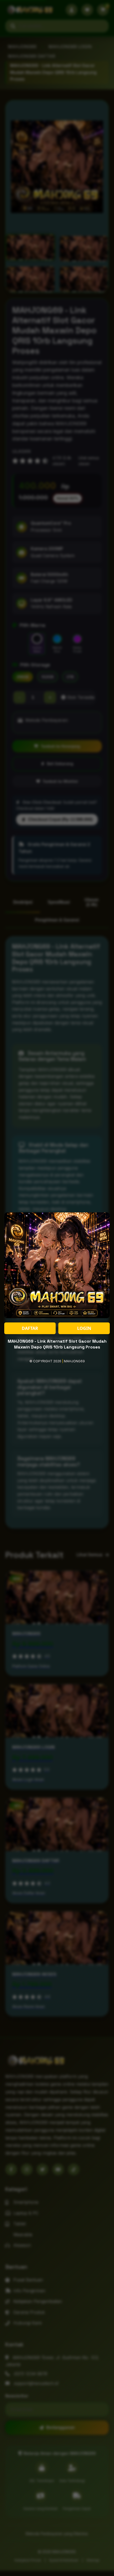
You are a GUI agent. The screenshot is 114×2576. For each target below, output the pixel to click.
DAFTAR (30, 1328)
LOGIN (84, 1328)
